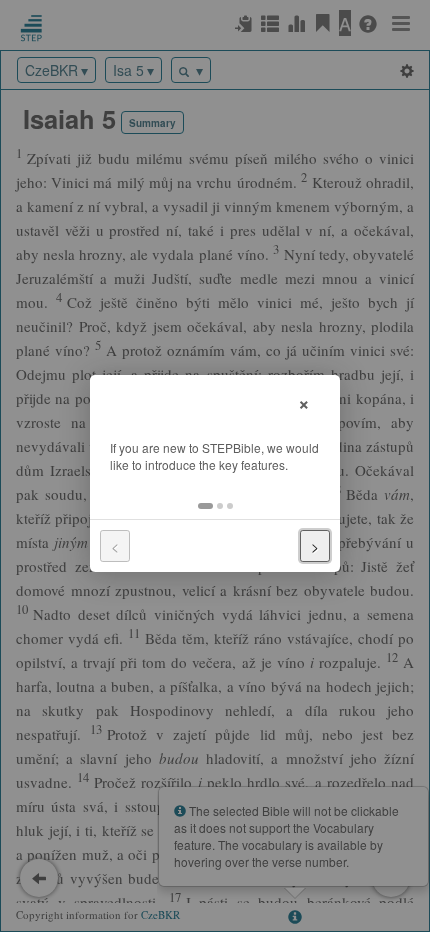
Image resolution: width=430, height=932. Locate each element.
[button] (205, 506)
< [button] (115, 546)
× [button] (304, 401)
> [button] (315, 546)
